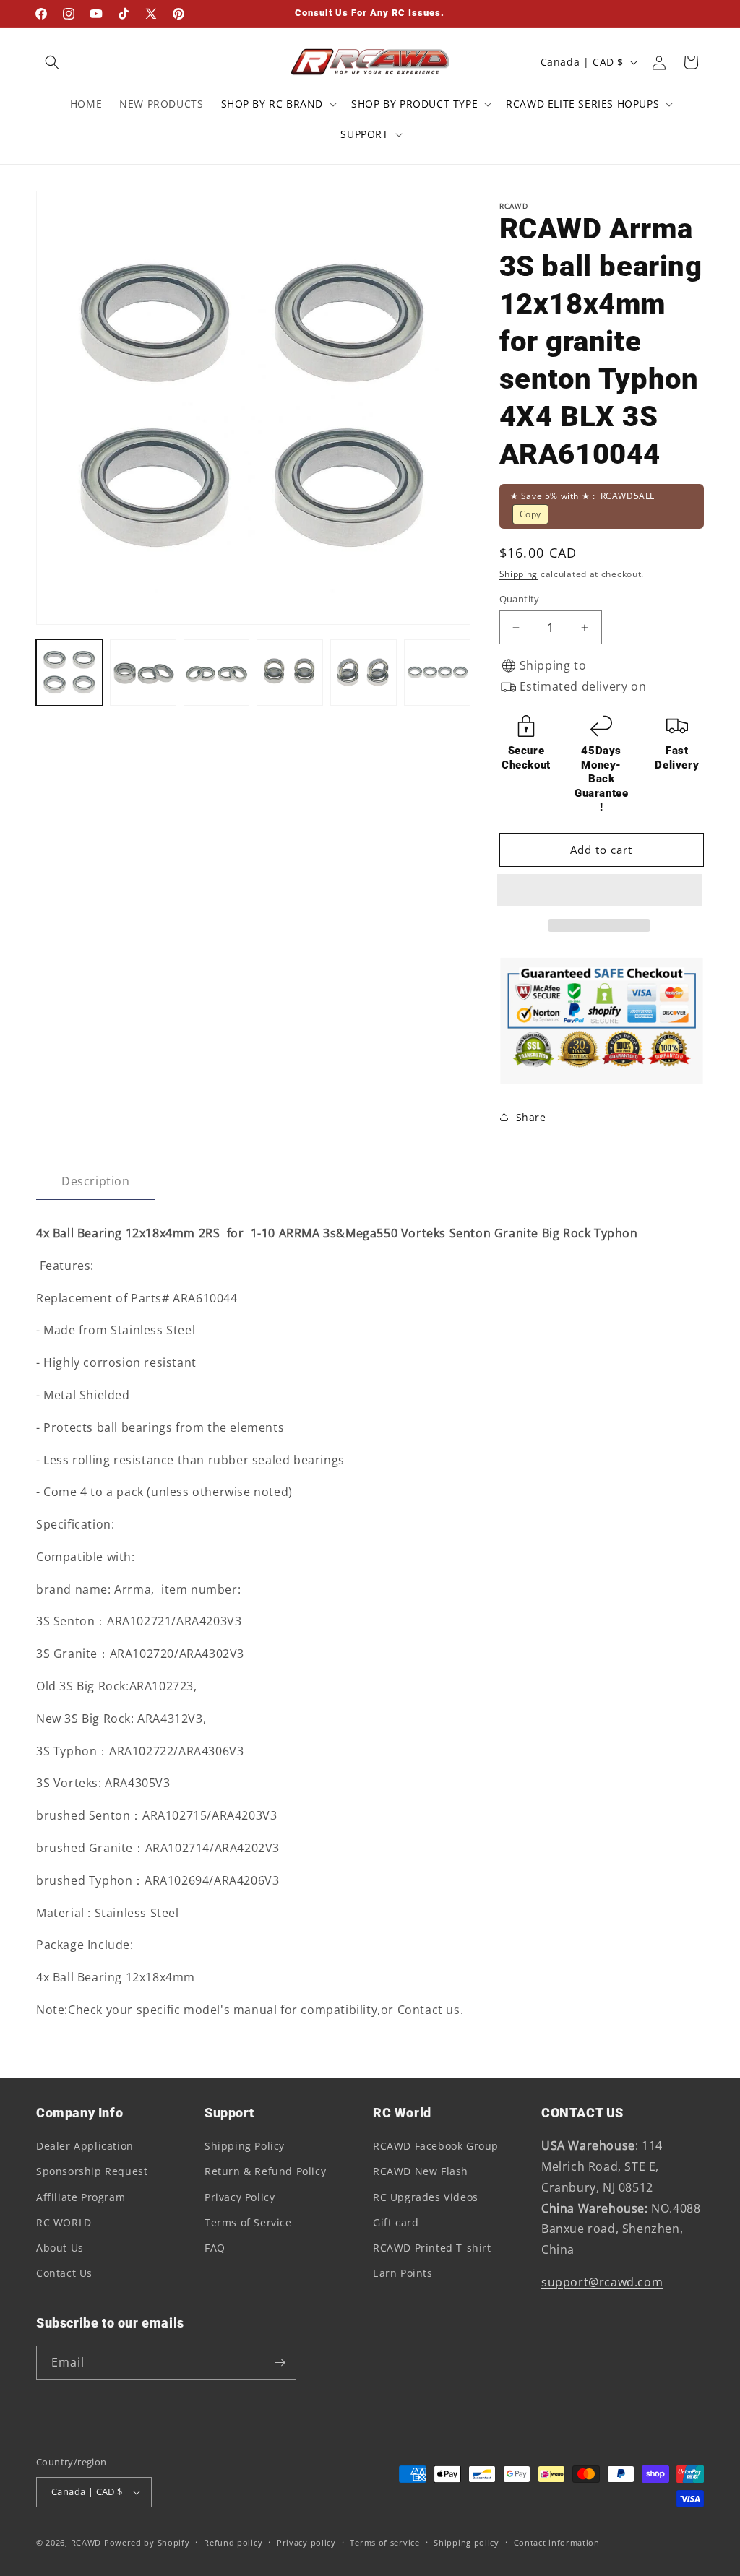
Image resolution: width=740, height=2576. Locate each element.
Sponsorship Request (92, 2171)
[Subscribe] (280, 2363)
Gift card (396, 2222)
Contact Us (64, 2273)
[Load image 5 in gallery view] (363, 673)
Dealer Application (85, 2146)
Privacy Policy (240, 2197)
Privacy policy (306, 2542)
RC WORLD (64, 2222)
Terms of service (384, 2542)
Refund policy (233, 2542)
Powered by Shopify (147, 2542)
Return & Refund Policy (265, 2171)
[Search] (52, 62)
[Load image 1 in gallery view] (69, 673)
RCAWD (86, 2542)
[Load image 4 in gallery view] (290, 673)
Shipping (519, 574)
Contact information (557, 2542)
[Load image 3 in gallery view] (217, 673)
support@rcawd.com (602, 2282)
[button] (602, 891)
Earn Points (403, 2273)
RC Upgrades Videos (426, 2197)
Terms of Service (248, 2222)
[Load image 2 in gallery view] (143, 673)
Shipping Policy (245, 2146)
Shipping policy (466, 2542)
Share (531, 1117)
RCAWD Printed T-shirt (432, 2248)
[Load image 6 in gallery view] (437, 673)
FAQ (215, 2248)
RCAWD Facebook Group (436, 2146)
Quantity (520, 599)
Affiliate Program (81, 2197)
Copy (530, 514)
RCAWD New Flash (421, 2171)
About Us (60, 2248)
